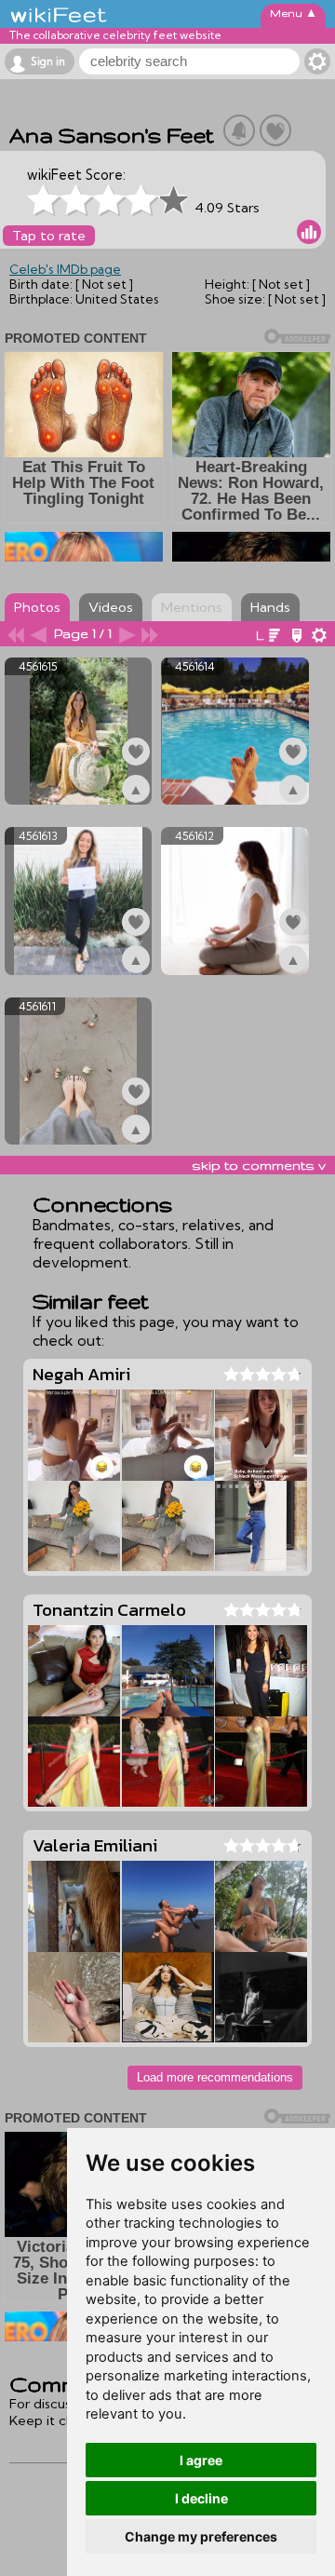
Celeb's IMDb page (65, 269)
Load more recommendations (215, 2077)
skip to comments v (259, 1165)
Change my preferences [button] (201, 2536)
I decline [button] (201, 2498)
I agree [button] (201, 2460)
